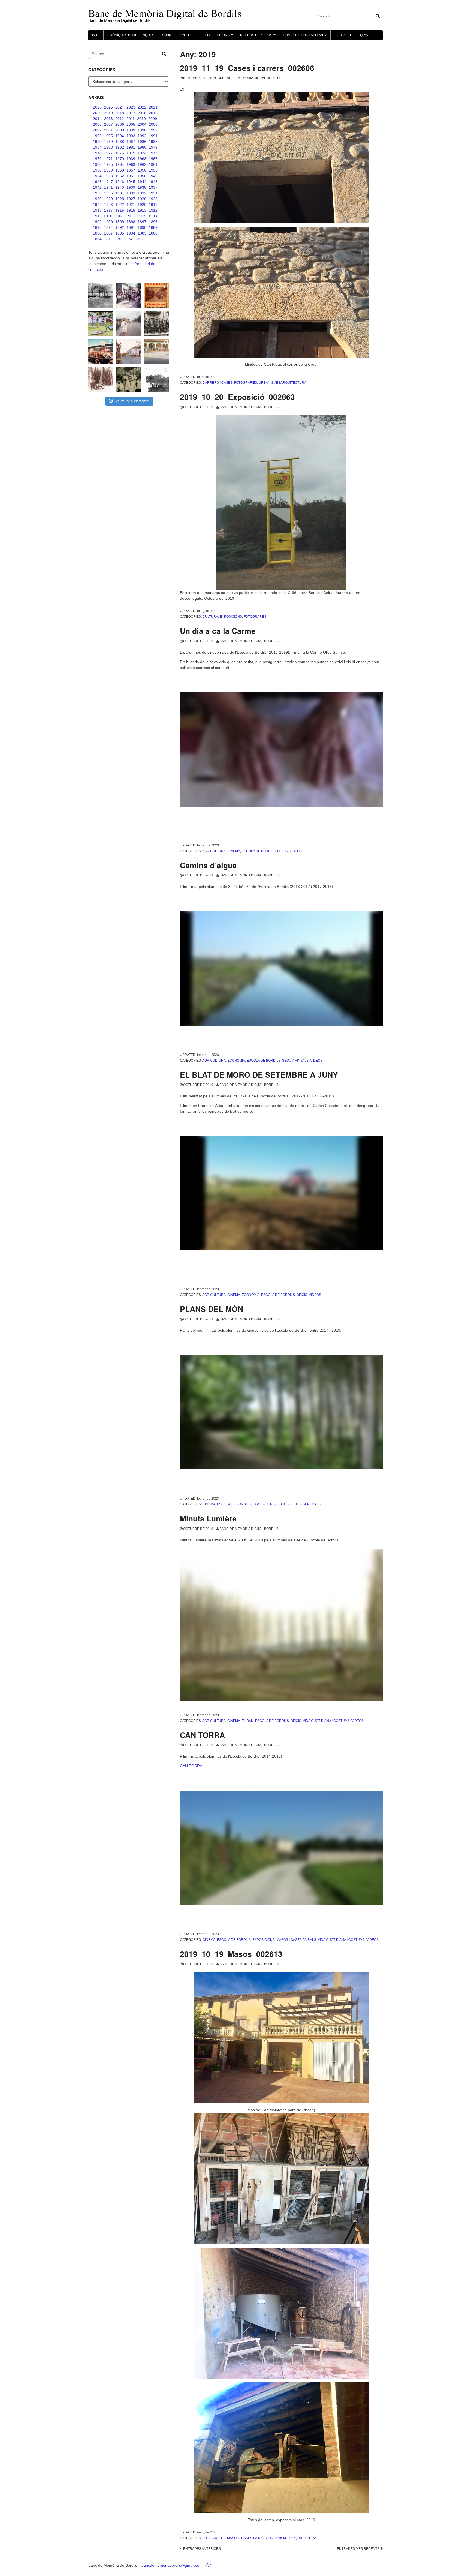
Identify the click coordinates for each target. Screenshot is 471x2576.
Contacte (343, 35)
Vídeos (296, 851)
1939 (131, 187)
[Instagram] (210, 2565)
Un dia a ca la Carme (218, 631)
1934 (120, 193)
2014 (97, 119)
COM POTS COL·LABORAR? (305, 35)
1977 (108, 153)
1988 (120, 142)
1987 (131, 142)
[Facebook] (207, 2565)
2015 (153, 113)
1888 (97, 233)
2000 (120, 130)
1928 (120, 199)
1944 (142, 182)
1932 (142, 193)
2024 (120, 107)
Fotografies (246, 383)
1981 (131, 147)
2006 (120, 124)
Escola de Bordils (259, 851)
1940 (120, 187)
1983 (108, 147)
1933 (131, 193)
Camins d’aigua (208, 865)
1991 (153, 136)
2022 (142, 107)
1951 (131, 176)
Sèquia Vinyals (295, 1061)
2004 (142, 124)
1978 (97, 153)
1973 (153, 153)
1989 (108, 142)
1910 (108, 216)
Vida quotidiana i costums (326, 1721)
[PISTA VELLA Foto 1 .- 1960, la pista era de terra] (101, 296)
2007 (108, 124)
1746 (130, 239)
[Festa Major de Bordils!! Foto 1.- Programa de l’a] (156, 296)
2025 (108, 107)
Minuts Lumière (208, 1518)
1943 (153, 182)
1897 (142, 222)
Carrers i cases (218, 383)
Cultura (210, 617)
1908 (119, 216)
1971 (108, 159)
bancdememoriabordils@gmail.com (173, 2565)
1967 (153, 159)
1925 (153, 199)
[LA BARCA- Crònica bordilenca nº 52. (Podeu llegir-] (156, 379)
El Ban (248, 1721)
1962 (142, 164)
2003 (153, 124)
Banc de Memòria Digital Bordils (252, 78)
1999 (131, 130)
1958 (120, 170)
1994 (120, 136)
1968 (142, 159)
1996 (97, 136)
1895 (97, 227)
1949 (153, 176)
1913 (142, 210)
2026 (97, 107)
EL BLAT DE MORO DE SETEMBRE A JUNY (259, 1075)
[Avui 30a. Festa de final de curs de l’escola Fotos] (156, 352)
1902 (97, 222)
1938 (142, 187)
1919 (153, 205)
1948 (97, 182)
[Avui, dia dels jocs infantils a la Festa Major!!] (129, 296)
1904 (141, 216)
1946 (120, 182)
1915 (131, 210)
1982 (120, 147)
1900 (108, 222)
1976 (120, 153)
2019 (108, 113)
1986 (142, 142)
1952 (120, 176)
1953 (108, 176)
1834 (97, 239)
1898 (131, 222)
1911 (97, 216)
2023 (131, 107)
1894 (108, 227)
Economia (236, 1061)
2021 (153, 107)
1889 (153, 227)
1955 (153, 170)
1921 (131, 205)
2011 (131, 119)
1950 (142, 176)
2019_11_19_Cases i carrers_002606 (247, 68)
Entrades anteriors (202, 2549)
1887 (108, 233)
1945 (131, 182)
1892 (120, 227)
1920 (142, 205)
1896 (153, 222)
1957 (131, 170)
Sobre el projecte (179, 35)
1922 (120, 205)
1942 (97, 187)
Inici (96, 35)
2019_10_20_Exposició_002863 (237, 397)
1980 (142, 147)
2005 (131, 124)
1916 (120, 210)
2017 (131, 113)
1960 (97, 170)
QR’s (364, 35)
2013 (108, 119)
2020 (97, 113)
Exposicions (231, 617)
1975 (131, 153)
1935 (108, 193)
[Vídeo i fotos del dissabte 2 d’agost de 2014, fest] (101, 324)
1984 (97, 147)
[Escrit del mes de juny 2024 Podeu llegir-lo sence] (101, 379)
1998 (142, 130)
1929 (108, 199)
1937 (153, 187)
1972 (97, 159)
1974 (142, 153)
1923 (108, 205)
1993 (131, 136)
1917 (108, 210)
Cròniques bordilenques (131, 35)
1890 (142, 227)
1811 (108, 239)
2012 (120, 119)
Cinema (234, 851)
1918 (97, 210)
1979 (153, 147)
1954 (97, 176)
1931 (153, 193)
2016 (142, 113)
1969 (131, 159)
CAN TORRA (202, 1735)
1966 (97, 164)
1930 (97, 199)
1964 (120, 164)
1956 (142, 170)
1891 (131, 227)
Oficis (283, 851)
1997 (153, 130)
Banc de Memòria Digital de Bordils (165, 13)
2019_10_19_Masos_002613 (231, 1954)
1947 (108, 182)
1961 (153, 164)
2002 (97, 130)
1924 (97, 205)
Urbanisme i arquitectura (283, 383)
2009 (153, 119)
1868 (153, 233)
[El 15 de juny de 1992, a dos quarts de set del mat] (129, 324)
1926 (142, 199)
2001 (108, 130)
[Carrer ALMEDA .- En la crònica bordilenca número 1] (129, 352)
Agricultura (214, 851)
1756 (119, 239)
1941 (108, 187)
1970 (120, 159)
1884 (131, 233)
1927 (131, 199)
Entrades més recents (358, 2549)
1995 (108, 136)
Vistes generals (305, 1504)
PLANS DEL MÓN (212, 1309)
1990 (97, 142)
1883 (142, 233)
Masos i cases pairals (296, 1940)
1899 (120, 222)
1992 (142, 136)
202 (140, 239)
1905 (130, 216)
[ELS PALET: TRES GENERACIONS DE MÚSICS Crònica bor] (156, 324)
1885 (120, 233)
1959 (108, 170)
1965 (108, 164)
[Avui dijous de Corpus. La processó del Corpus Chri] (129, 379)
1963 (131, 164)
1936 (97, 193)
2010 (141, 119)
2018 (120, 113)
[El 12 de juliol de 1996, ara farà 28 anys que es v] (101, 352)
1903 (153, 216)
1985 (153, 142)
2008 (97, 124)
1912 (153, 210)
